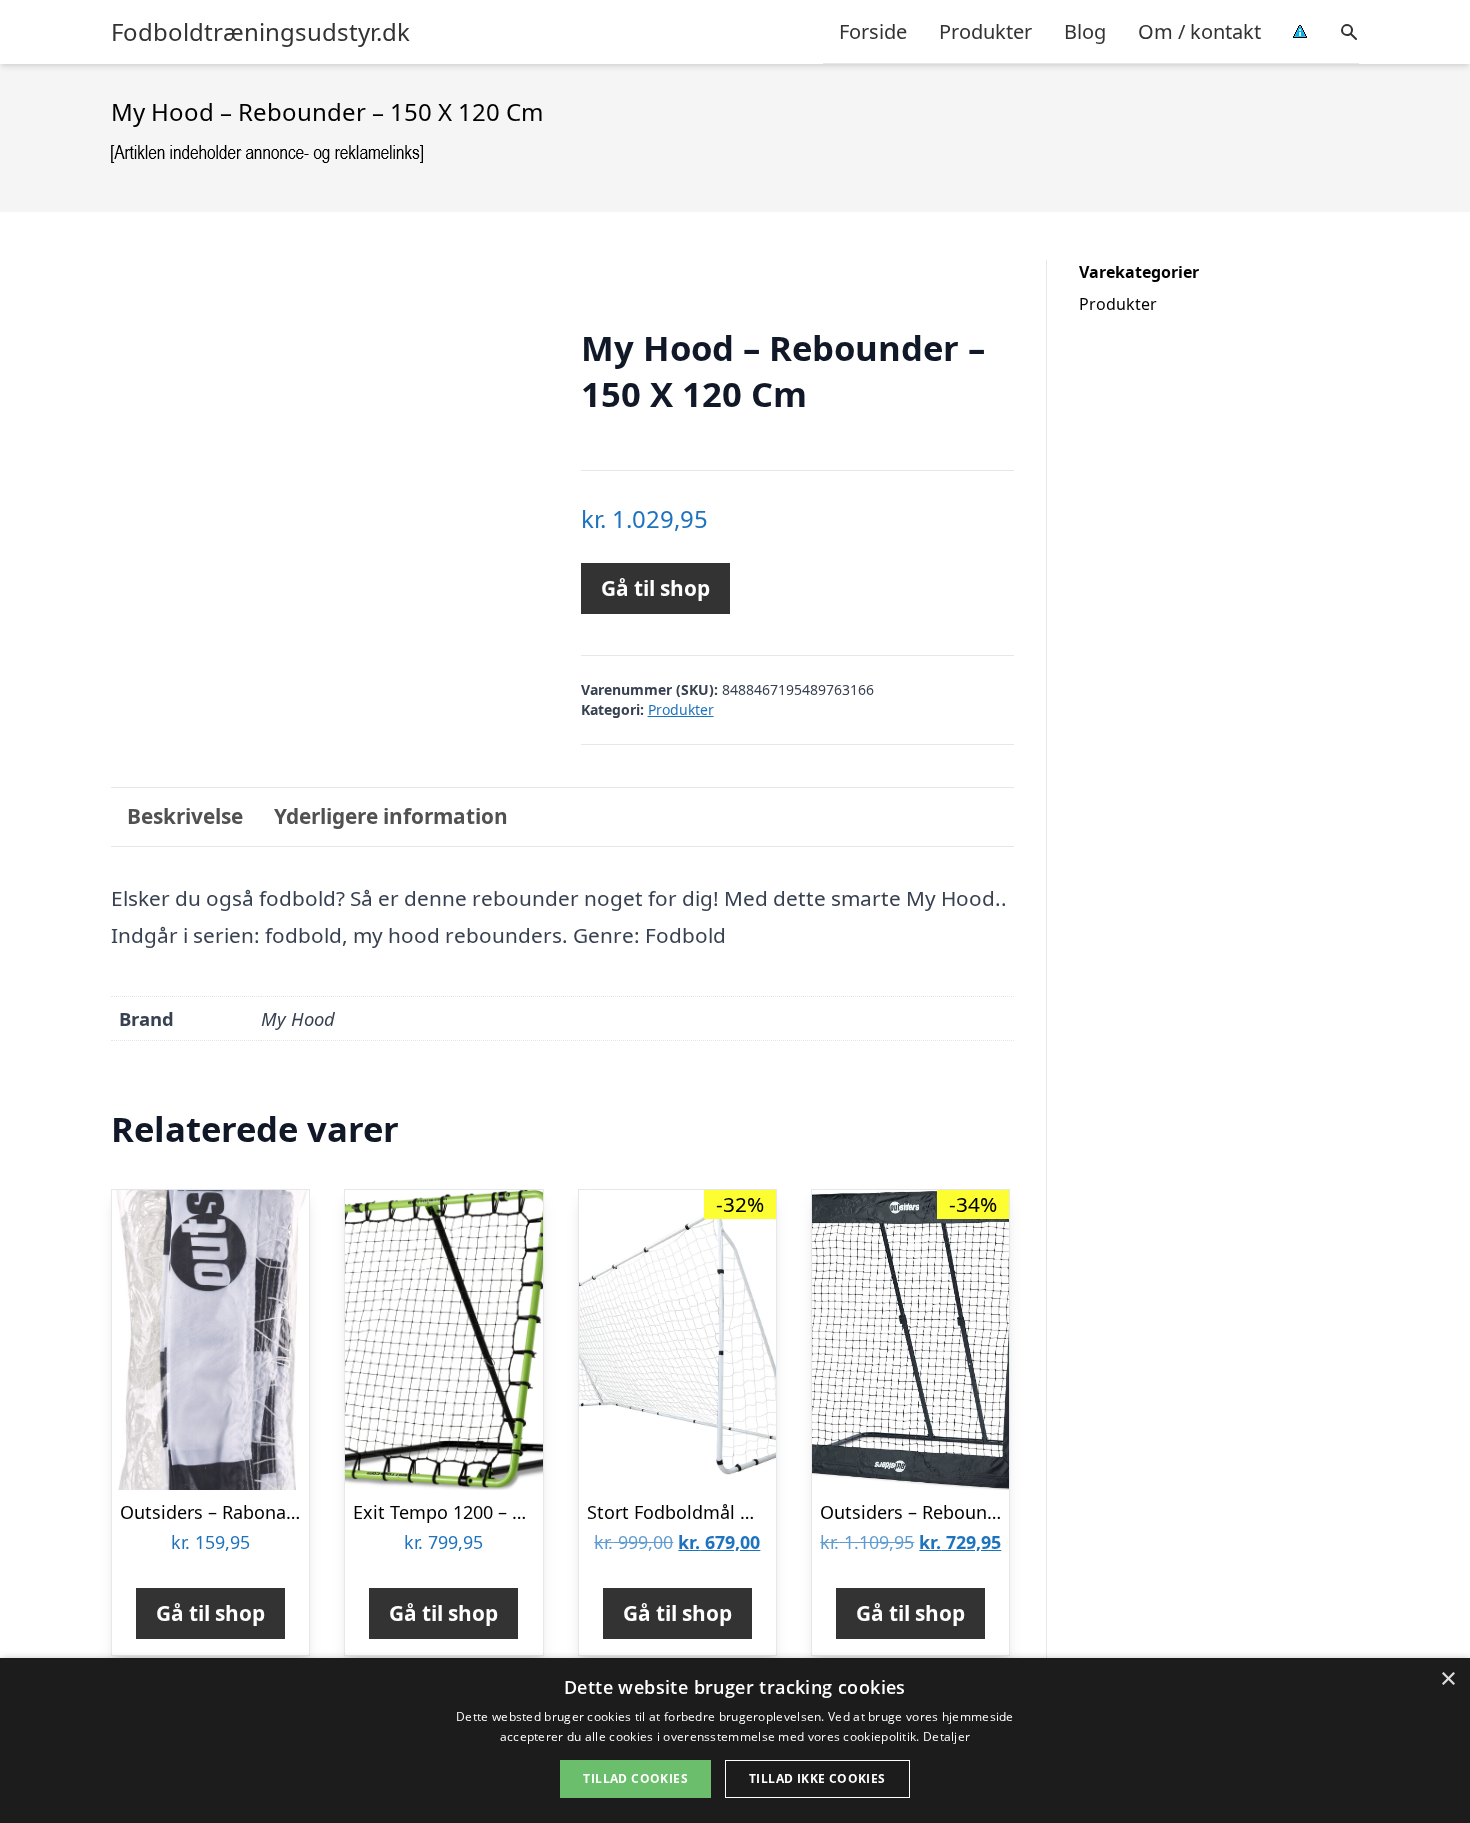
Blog (1085, 31)
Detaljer (946, 1736)
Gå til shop (655, 588)
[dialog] (735, 1740)
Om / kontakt (1199, 31)
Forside (873, 31)
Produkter (985, 31)
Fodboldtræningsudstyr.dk (260, 32)
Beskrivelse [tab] (185, 816)
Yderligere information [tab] (391, 816)
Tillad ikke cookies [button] (817, 1778)
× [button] (1447, 1679)
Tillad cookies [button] (635, 1778)
